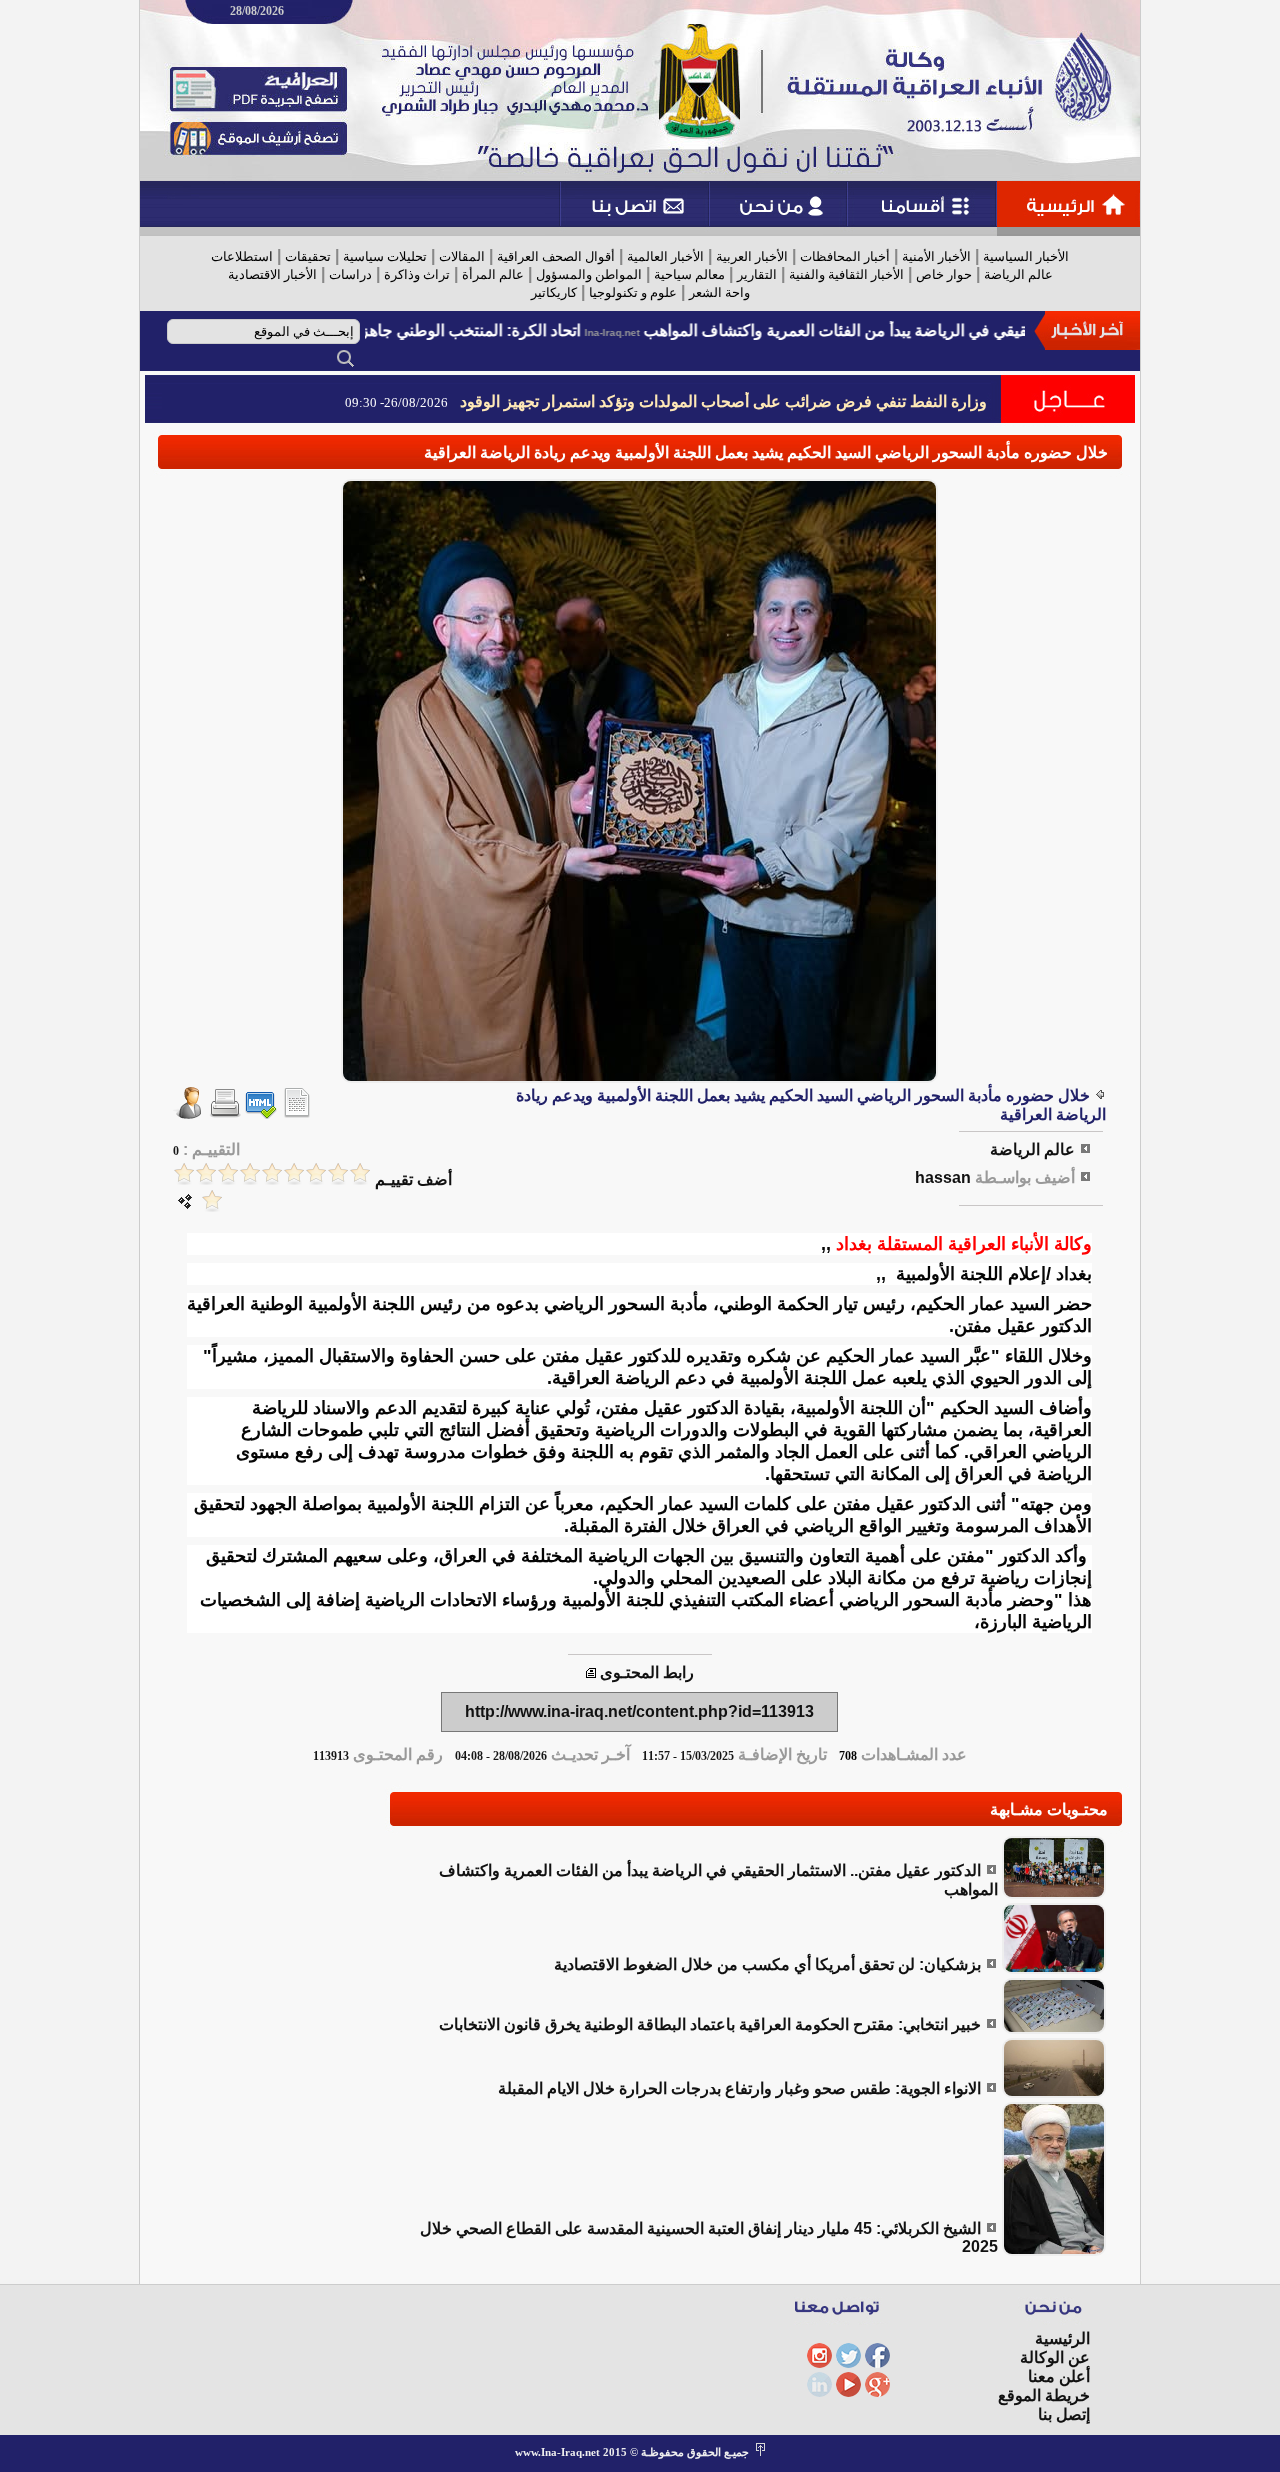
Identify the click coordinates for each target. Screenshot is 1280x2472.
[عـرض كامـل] (1054, 1893)
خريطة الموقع (1044, 2395)
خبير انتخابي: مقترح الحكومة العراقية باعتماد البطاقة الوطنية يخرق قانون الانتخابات (710, 2024)
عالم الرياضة (1018, 274)
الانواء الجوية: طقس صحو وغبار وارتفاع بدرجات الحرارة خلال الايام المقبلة (739, 2088)
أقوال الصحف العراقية (556, 256)
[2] (338, 1173)
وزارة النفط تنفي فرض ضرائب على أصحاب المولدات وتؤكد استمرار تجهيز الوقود (723, 401)
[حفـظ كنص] (297, 1113)
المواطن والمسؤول (589, 274)
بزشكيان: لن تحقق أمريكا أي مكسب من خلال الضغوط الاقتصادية (767, 1964)
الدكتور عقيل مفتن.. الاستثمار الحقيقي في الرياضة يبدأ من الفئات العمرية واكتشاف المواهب (961, 330)
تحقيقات (308, 256)
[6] (250, 1173)
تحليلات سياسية (385, 256)
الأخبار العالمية (665, 256)
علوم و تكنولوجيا (633, 292)
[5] (272, 1173)
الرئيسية (1062, 2338)
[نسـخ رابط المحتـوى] (591, 1672)
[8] (206, 1173)
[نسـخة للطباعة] (225, 1113)
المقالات (462, 256)
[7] (228, 1173)
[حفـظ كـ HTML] (261, 1113)
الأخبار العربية (752, 256)
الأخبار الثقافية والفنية (846, 274)
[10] (212, 1200)
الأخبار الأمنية (936, 256)
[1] (360, 1173)
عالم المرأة (493, 274)
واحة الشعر (719, 292)
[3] (316, 1173)
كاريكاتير (554, 292)
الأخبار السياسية (1026, 256)
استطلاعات (242, 256)
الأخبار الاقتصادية (272, 274)
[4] (294, 1173)
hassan (943, 1177)
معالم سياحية (689, 274)
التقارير (757, 274)
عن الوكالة (1055, 2357)
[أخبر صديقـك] (189, 1113)
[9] (184, 1173)
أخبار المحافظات (845, 256)
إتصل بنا (1064, 2414)
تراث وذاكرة (417, 274)
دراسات (350, 274)
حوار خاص (944, 274)
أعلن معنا (1059, 2376)
